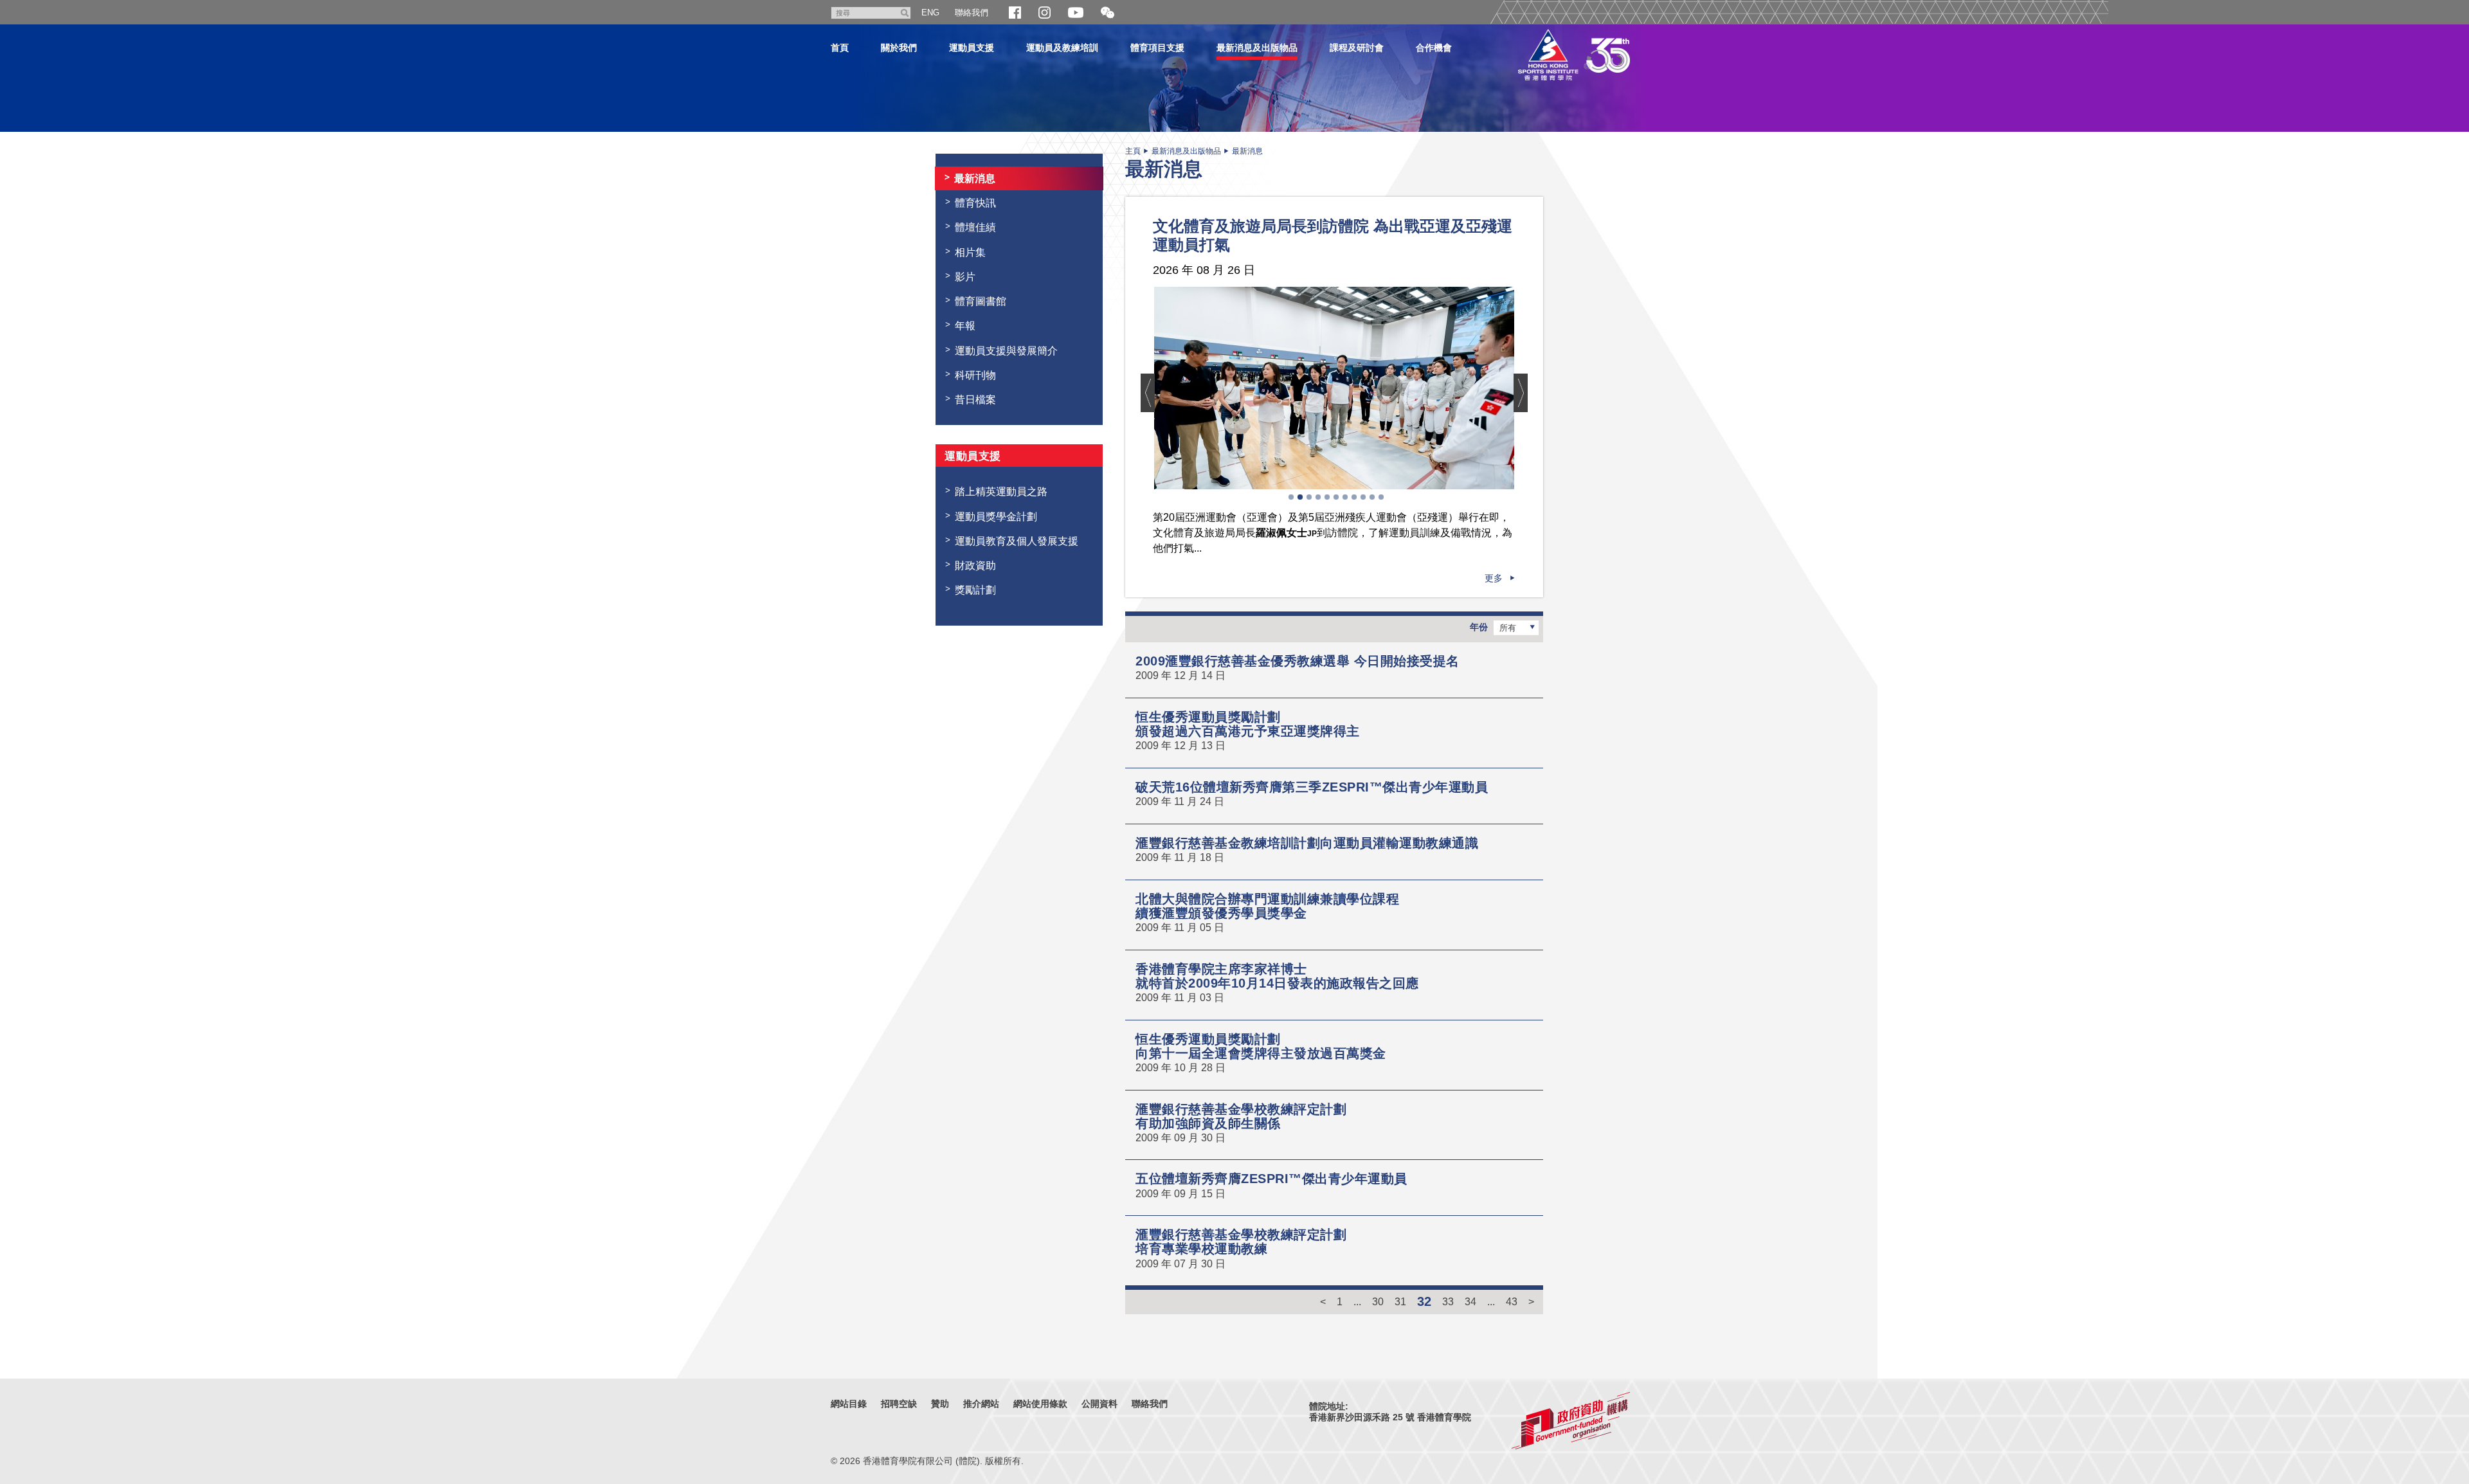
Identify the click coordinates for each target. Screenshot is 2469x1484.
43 (1512, 1301)
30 (1378, 1301)
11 (1381, 497)
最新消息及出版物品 (1257, 48)
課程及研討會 (1357, 48)
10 (1372, 497)
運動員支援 (972, 48)
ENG (930, 13)
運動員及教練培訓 (1062, 48)
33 (1448, 1301)
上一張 (1148, 393)
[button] (1108, 13)
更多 (1494, 578)
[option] (1334, 388)
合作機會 (1434, 48)
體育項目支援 (1157, 48)
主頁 (1133, 151)
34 (1470, 1301)
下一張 (1521, 393)
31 (1400, 1301)
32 (1424, 1301)
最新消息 (1247, 151)
